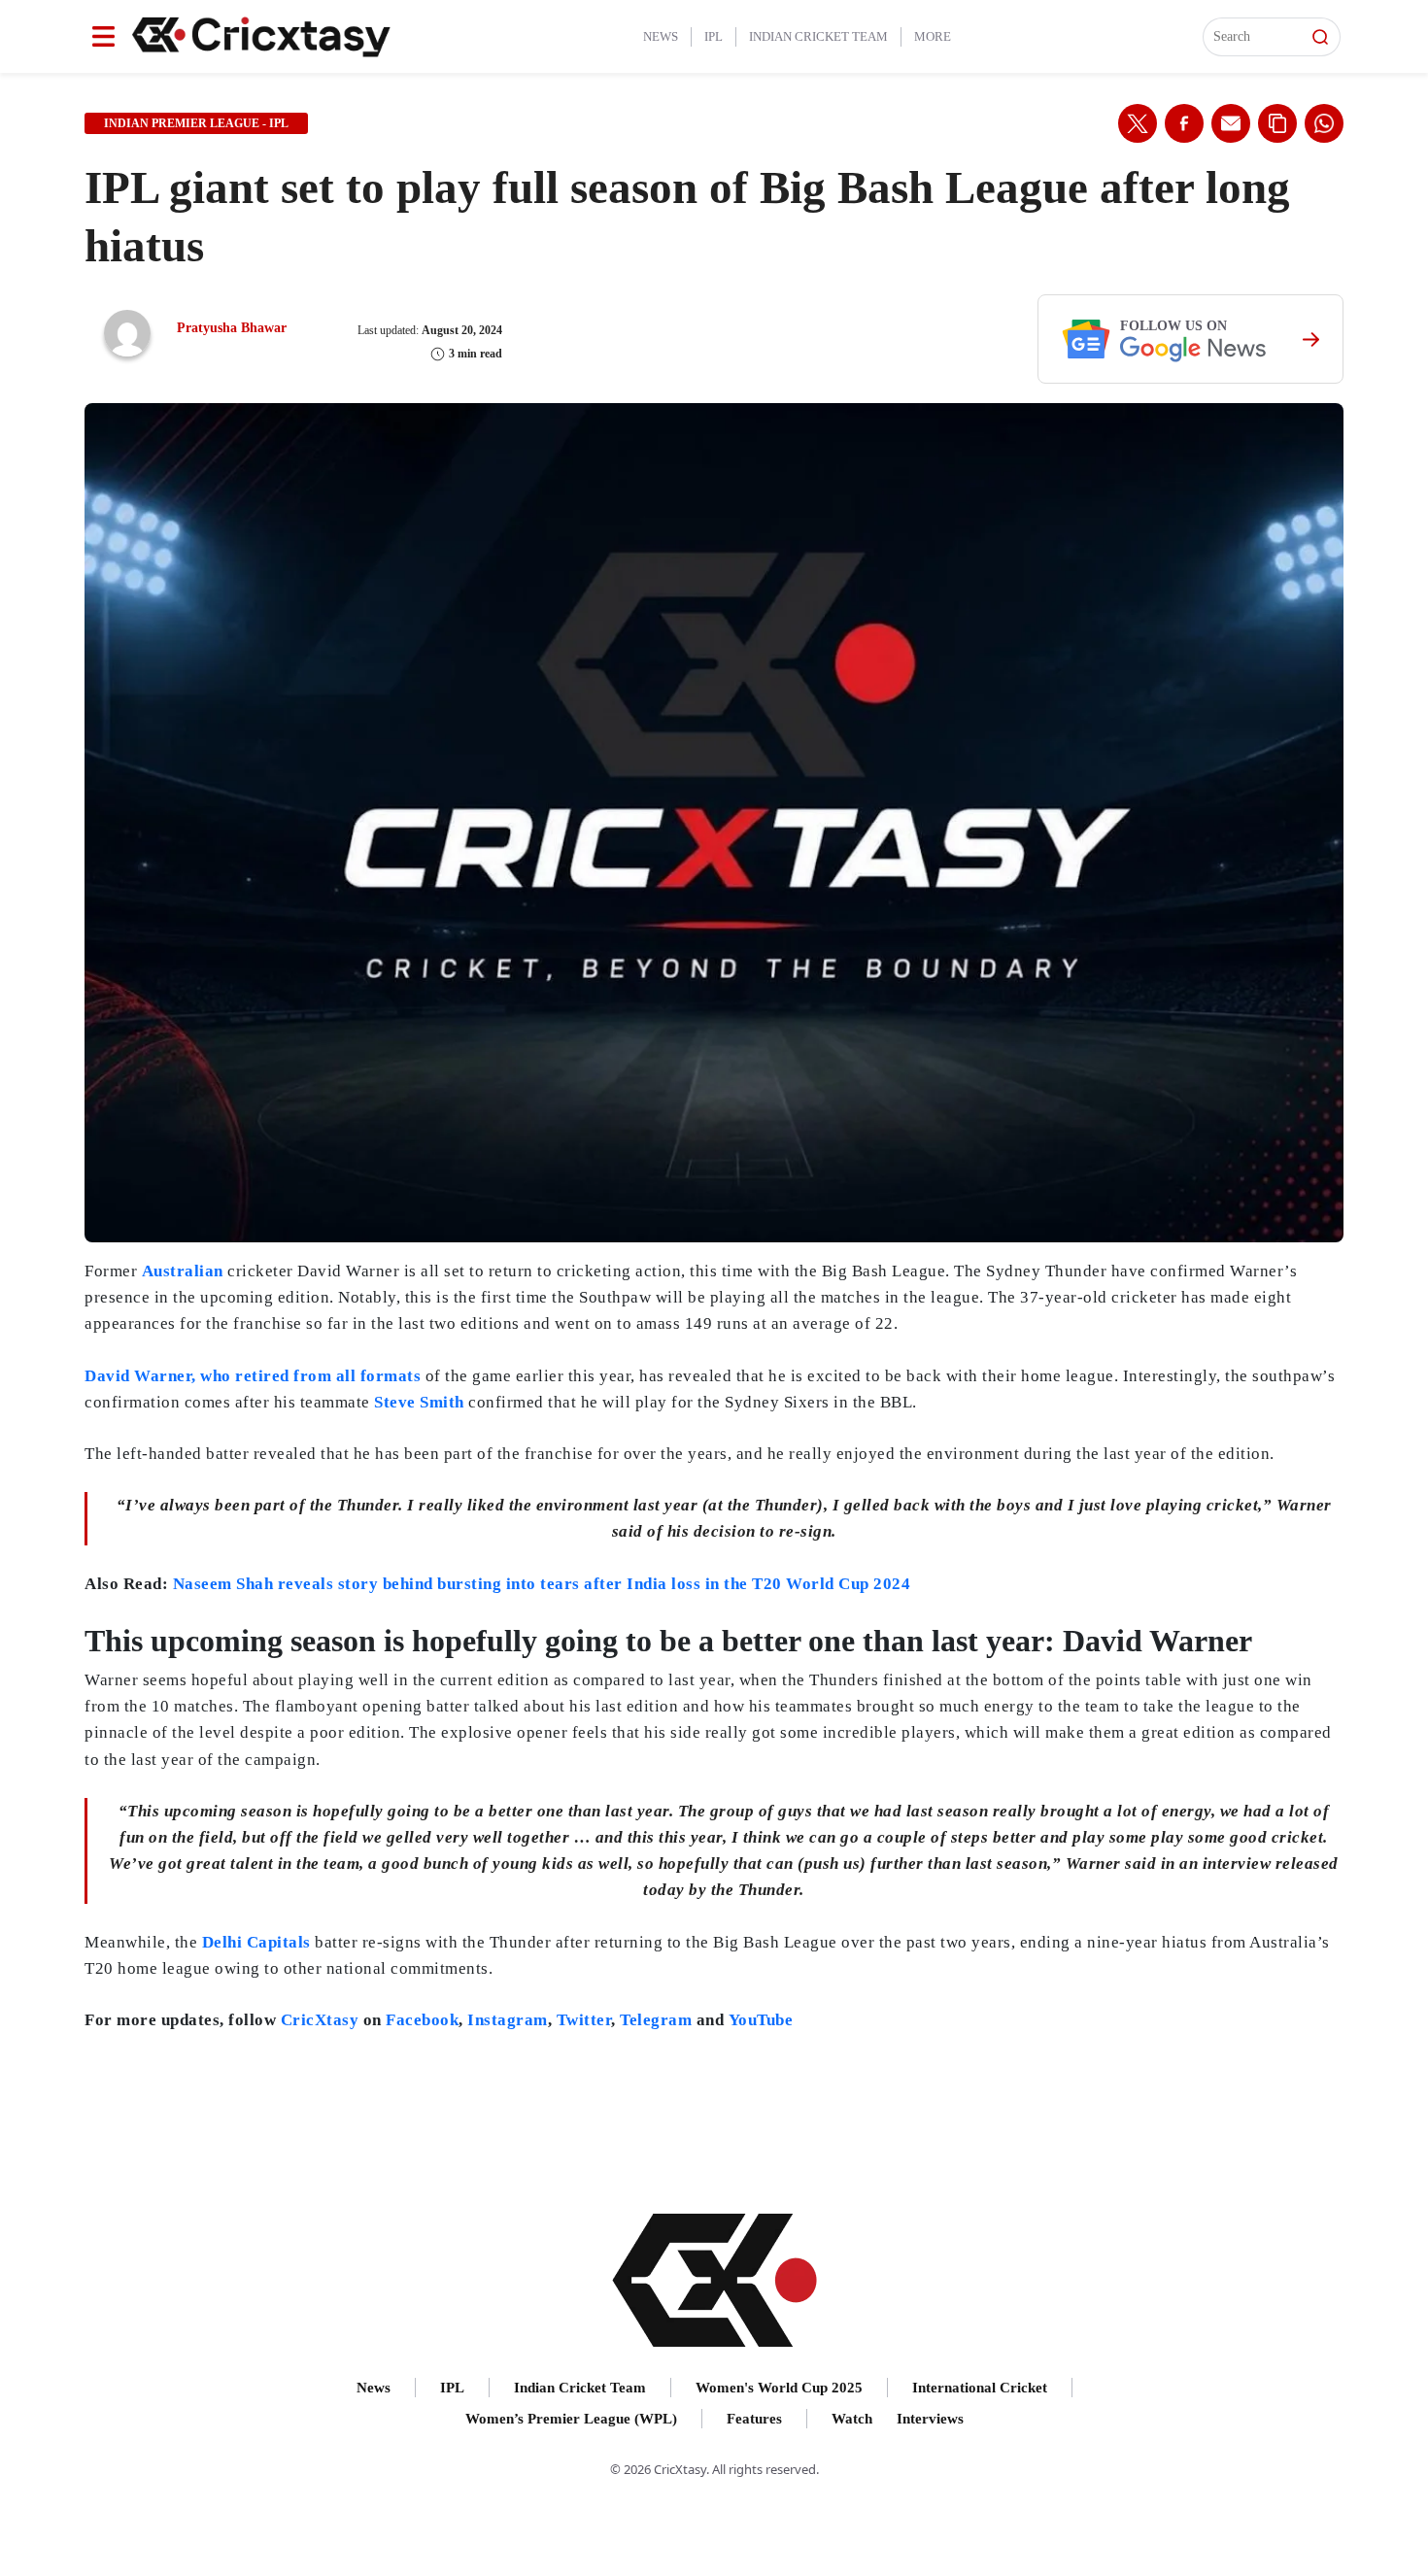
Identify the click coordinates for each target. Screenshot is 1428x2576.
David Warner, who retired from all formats (255, 1376)
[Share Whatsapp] (1324, 123)
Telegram (656, 2020)
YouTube (761, 2020)
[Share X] (1138, 123)
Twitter (584, 2020)
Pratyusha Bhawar (232, 328)
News (661, 36)
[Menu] (103, 36)
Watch (852, 2419)
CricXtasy (320, 2020)
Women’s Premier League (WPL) (571, 2419)
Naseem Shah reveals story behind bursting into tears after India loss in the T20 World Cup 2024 (542, 1584)
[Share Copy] (1277, 123)
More (933, 36)
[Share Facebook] (1184, 123)
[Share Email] (1231, 123)
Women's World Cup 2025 (779, 2388)
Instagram (508, 2020)
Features (754, 2419)
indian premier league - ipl (196, 123)
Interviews (930, 2419)
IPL (714, 36)
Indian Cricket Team (818, 36)
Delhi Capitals (256, 1942)
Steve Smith (421, 1402)
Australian (183, 1271)
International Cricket (980, 2388)
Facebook (422, 2020)
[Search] (1320, 37)
